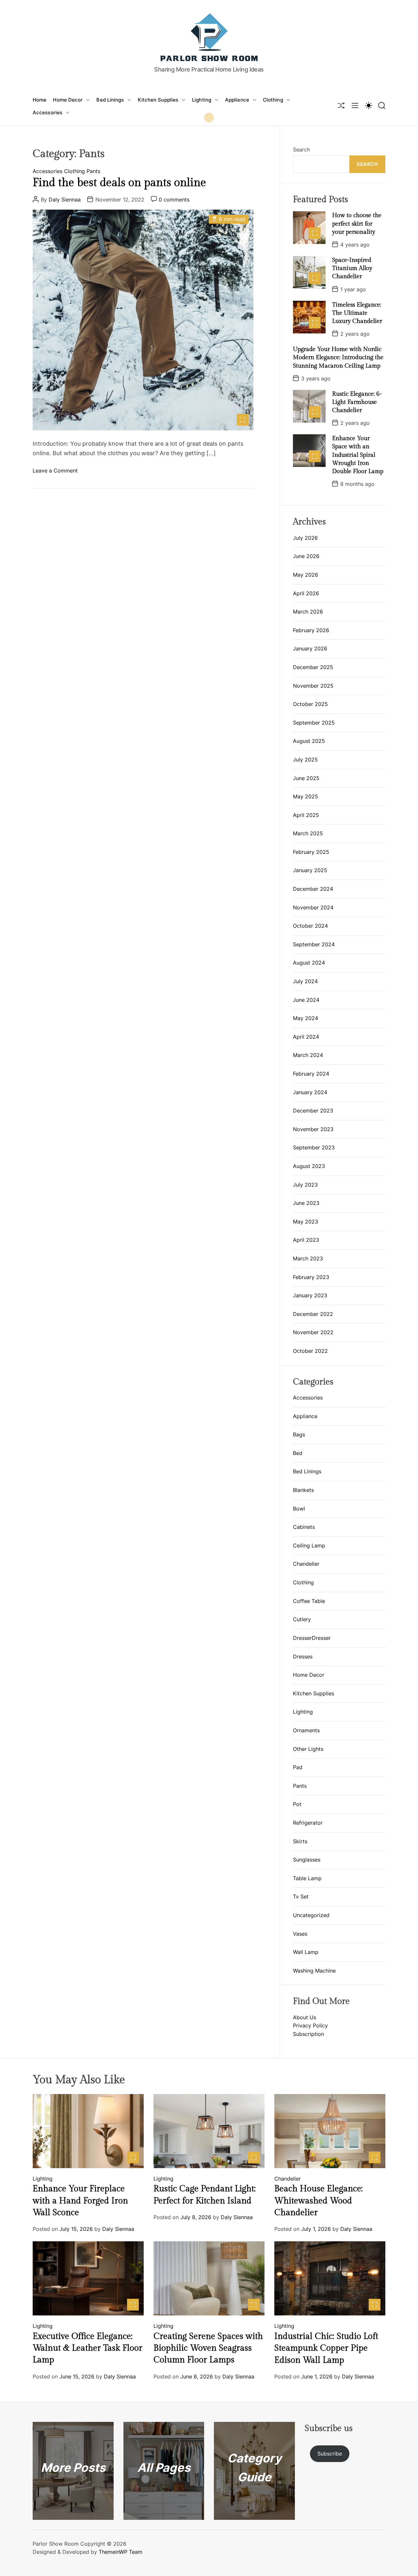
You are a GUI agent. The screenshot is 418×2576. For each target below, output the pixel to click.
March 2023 (308, 1258)
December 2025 (313, 667)
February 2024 (311, 1074)
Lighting (202, 100)
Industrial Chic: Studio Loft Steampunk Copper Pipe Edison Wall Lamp (326, 2348)
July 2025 (305, 760)
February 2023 (311, 1277)
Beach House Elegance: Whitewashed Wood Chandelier (319, 2201)
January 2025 (310, 870)
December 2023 (313, 1111)
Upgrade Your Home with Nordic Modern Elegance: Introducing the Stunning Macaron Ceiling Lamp (338, 357)
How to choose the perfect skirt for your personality (357, 224)
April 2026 (306, 593)
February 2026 (311, 630)
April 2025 (306, 815)
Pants (93, 171)
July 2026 (305, 538)
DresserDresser (312, 1638)
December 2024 (313, 889)
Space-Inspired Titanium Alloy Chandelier (352, 268)
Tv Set (301, 1896)
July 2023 (305, 1185)
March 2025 (308, 833)
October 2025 (310, 704)
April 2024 (306, 1037)
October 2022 (310, 1351)
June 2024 (306, 1000)
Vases (300, 1933)
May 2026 (305, 575)
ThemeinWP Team (121, 2552)
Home (40, 100)
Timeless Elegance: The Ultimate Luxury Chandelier (357, 313)
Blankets (303, 1490)
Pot (297, 1804)
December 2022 (313, 1314)
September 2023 (314, 1147)
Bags (299, 1434)
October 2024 (310, 926)
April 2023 (306, 1240)
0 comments (174, 200)
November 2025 (313, 686)
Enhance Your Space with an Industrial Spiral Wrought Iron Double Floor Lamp (358, 455)
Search (301, 150)
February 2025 (311, 852)
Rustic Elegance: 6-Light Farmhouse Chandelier (357, 402)
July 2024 (305, 981)
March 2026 (308, 612)
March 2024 (308, 1055)
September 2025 (314, 723)
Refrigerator (308, 1823)
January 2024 (310, 1092)
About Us (305, 2017)
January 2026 (310, 648)
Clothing (273, 100)
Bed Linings (110, 100)
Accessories (48, 112)
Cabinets (304, 1527)
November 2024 (313, 907)
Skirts (300, 1841)
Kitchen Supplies (158, 100)
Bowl (299, 1509)
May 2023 (305, 1222)
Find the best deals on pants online (119, 183)
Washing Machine (314, 1971)
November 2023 (313, 1129)
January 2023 (310, 1295)
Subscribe (330, 2454)
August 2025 (309, 741)
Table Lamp (307, 1878)
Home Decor (68, 100)
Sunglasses (307, 1860)
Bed (298, 1453)
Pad (298, 1767)
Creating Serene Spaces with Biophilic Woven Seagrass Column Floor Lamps (208, 2348)
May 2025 (305, 796)
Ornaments (306, 1730)
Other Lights (308, 1749)
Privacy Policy (310, 2025)
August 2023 (309, 1166)
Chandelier (306, 1564)
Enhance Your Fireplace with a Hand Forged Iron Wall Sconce (80, 2201)
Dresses (303, 1656)
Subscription (308, 2034)
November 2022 (313, 1332)
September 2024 (314, 944)
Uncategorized (311, 1915)
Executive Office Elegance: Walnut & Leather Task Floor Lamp (88, 2348)
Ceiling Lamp (309, 1545)
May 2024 (305, 1018)
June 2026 (306, 556)
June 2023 (306, 1203)
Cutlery (302, 1619)
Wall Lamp (306, 1952)
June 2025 (306, 778)
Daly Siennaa (65, 200)
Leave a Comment (55, 471)
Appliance (237, 100)
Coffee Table (309, 1601)
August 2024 (309, 963)
